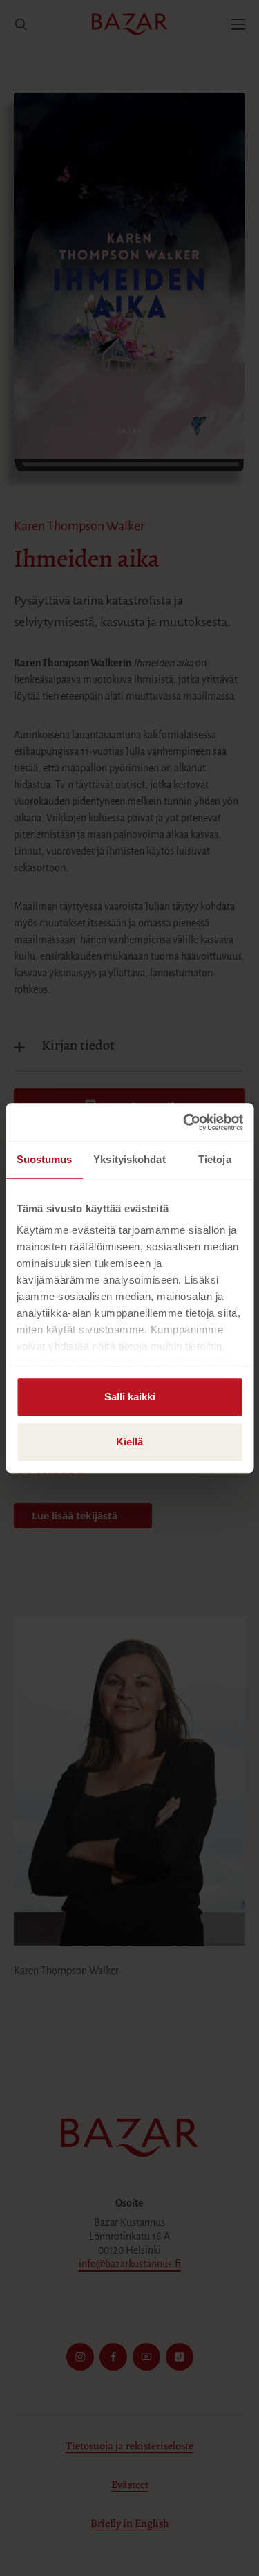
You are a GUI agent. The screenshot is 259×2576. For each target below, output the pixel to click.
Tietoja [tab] (215, 1159)
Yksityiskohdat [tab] (129, 1159)
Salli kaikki (130, 1397)
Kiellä (129, 1442)
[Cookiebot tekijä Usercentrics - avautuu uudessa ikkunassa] (184, 1122)
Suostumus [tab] (45, 1159)
